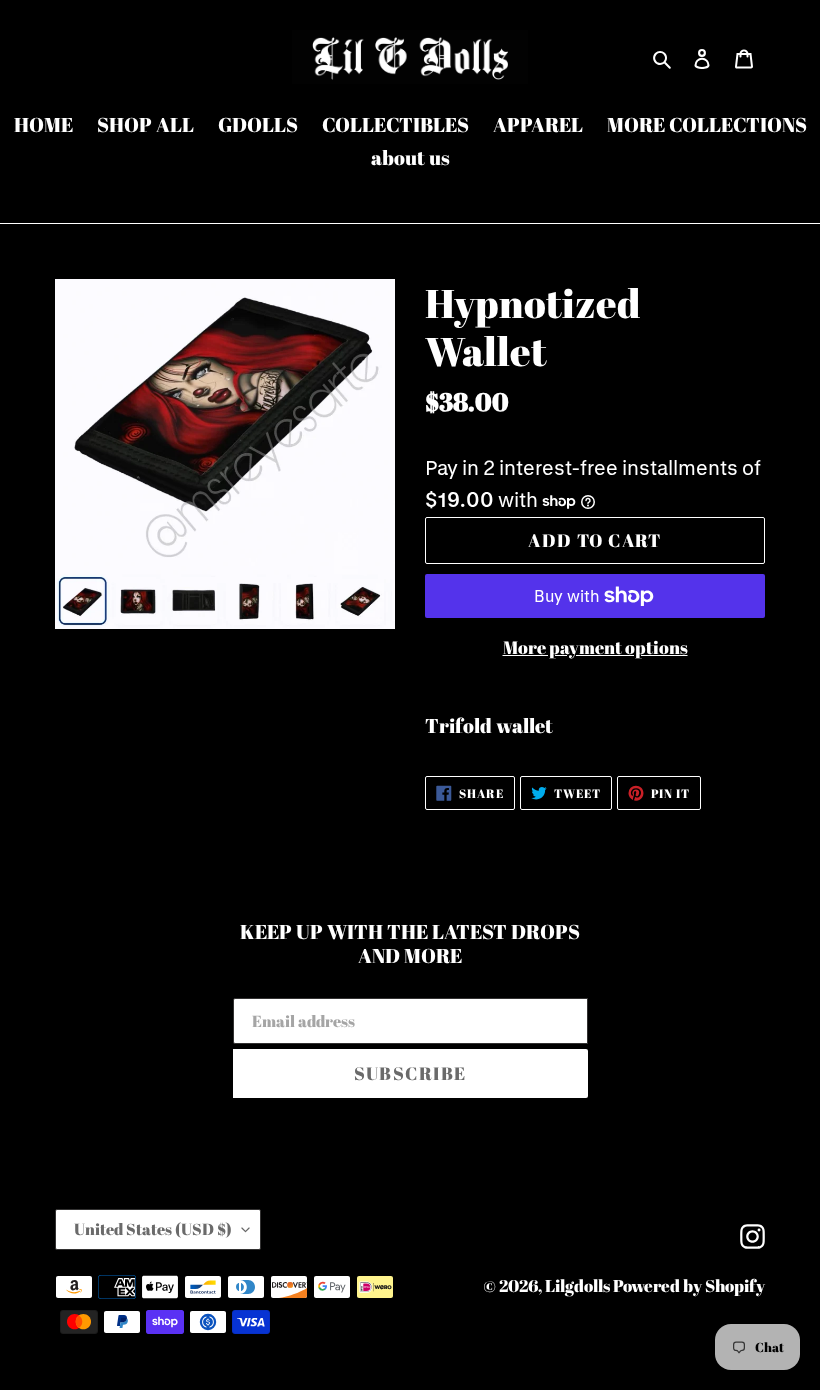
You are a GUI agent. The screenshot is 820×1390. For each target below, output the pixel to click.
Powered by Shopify (689, 1285)
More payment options (595, 647)
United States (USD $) (153, 1229)
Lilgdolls (579, 1285)
